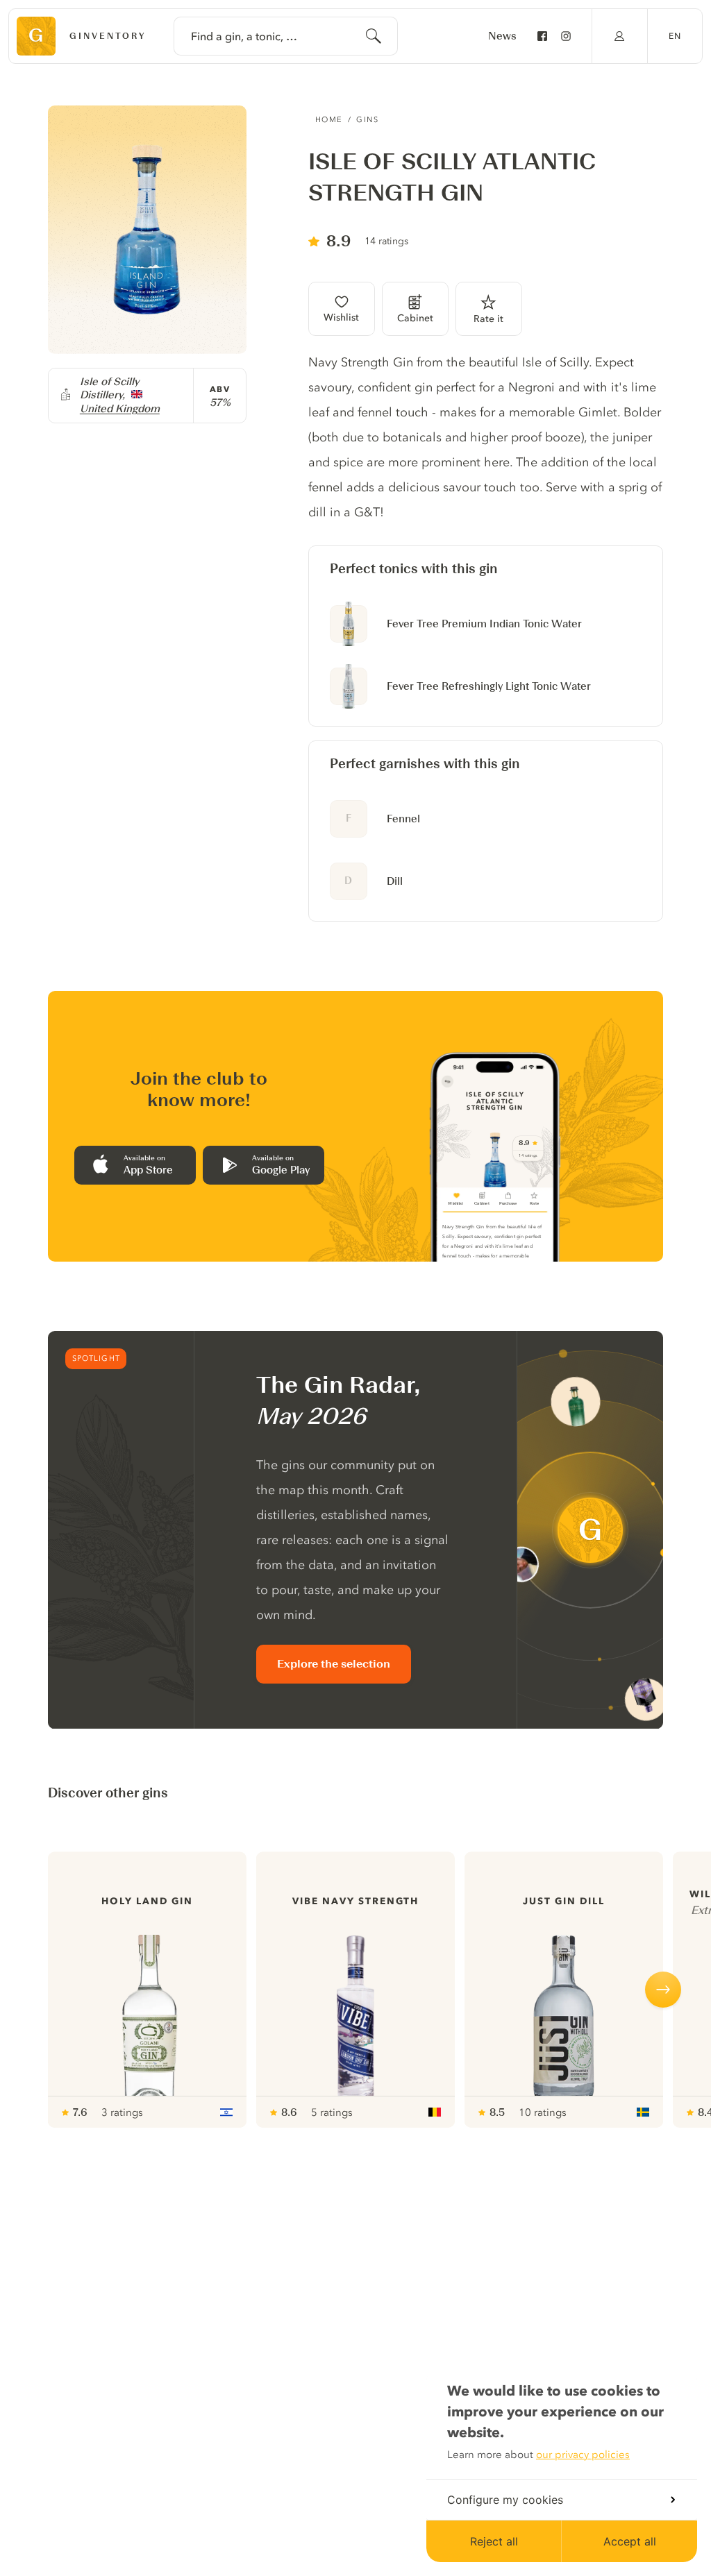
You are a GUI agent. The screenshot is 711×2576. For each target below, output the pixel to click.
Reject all (494, 2541)
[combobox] (286, 36)
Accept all (630, 2541)
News (502, 36)
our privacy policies (583, 2455)
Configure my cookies (505, 2500)
